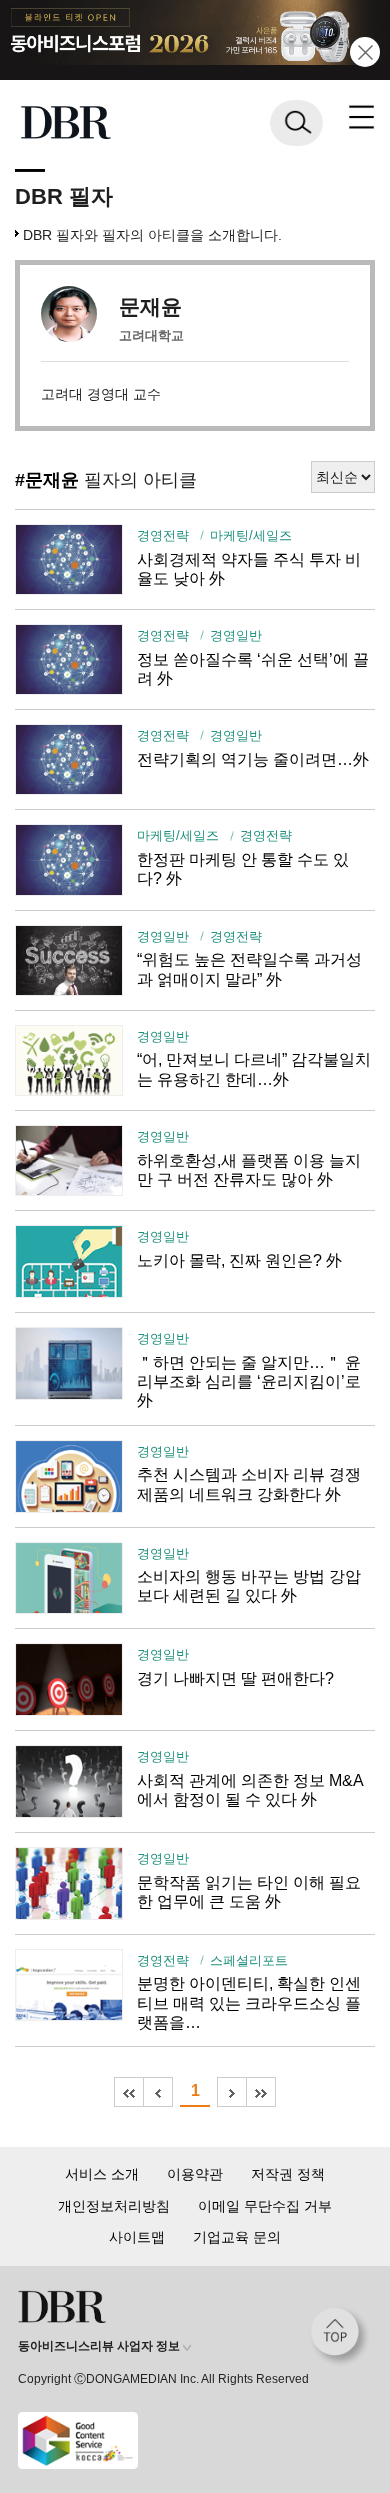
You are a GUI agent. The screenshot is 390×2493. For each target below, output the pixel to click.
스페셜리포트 (249, 1961)
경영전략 (163, 536)
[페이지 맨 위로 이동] (340, 2337)
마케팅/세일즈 (251, 536)
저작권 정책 (288, 2174)
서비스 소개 (102, 2174)
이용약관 (195, 2174)
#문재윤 (47, 480)
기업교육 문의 (237, 2237)
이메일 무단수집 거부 (265, 2206)
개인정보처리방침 (114, 2206)
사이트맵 (137, 2237)
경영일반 (236, 636)
